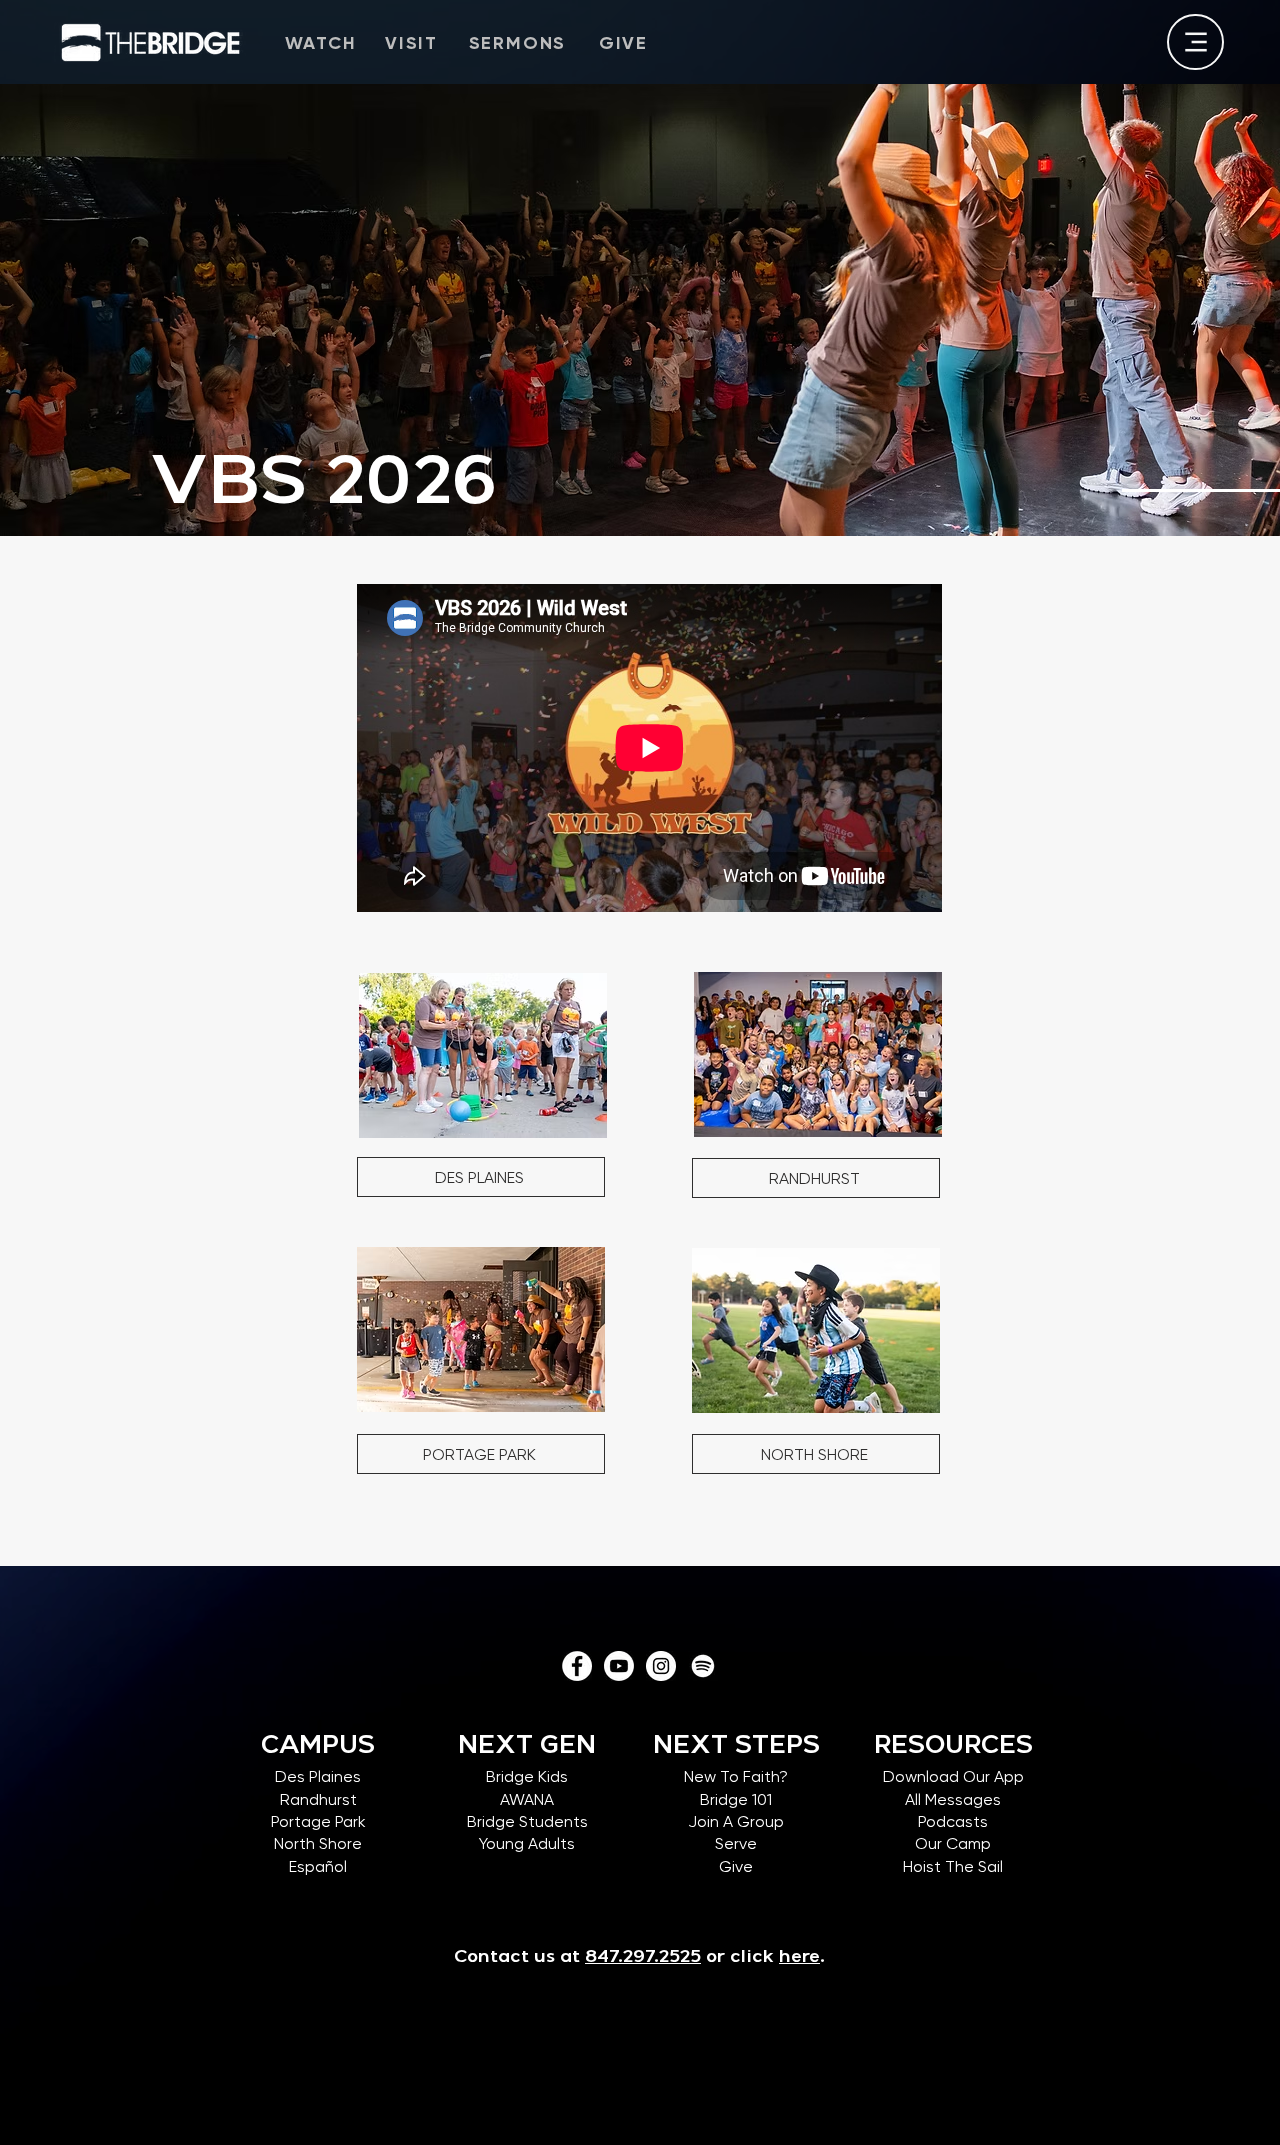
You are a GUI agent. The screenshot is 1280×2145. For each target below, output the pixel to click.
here (799, 1958)
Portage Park (318, 1821)
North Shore (318, 1843)
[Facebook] (577, 1666)
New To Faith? (736, 1776)
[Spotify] (703, 1666)
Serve (736, 1843)
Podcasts (953, 1821)
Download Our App (953, 1776)
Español (318, 1866)
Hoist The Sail (953, 1866)
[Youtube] (619, 1666)
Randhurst (318, 1799)
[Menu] (1195, 42)
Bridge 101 (736, 1799)
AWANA (527, 1799)
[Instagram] (661, 1666)
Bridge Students (527, 1821)
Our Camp (953, 1843)
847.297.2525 (643, 1958)
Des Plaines (318, 1776)
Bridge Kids (527, 1776)
